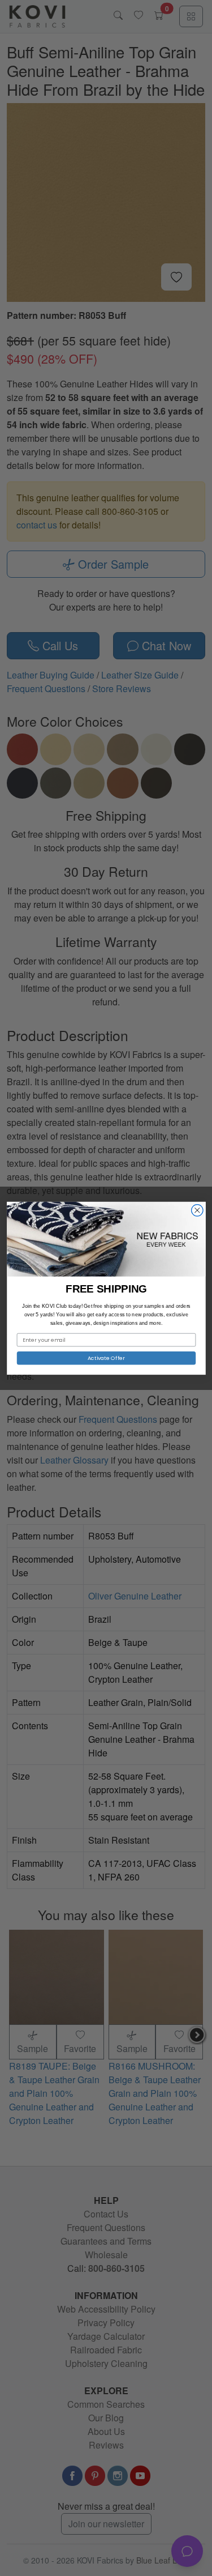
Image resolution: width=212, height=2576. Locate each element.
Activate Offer (106, 1357)
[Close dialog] (197, 1210)
